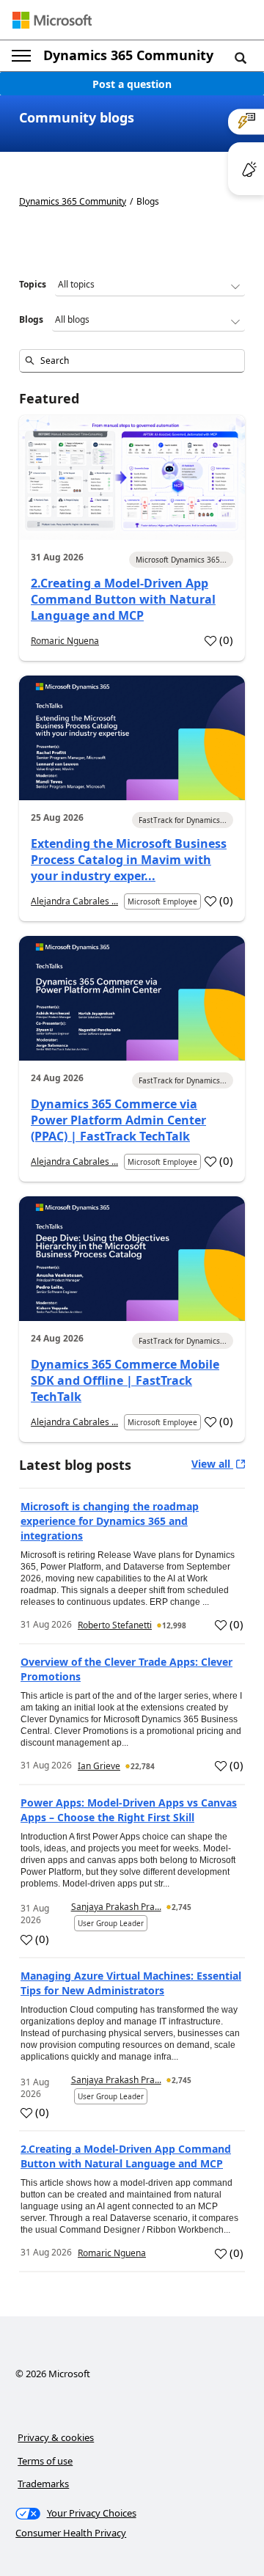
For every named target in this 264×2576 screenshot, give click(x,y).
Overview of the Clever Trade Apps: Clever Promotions (126, 1669)
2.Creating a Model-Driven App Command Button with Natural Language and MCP (123, 599)
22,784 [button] (143, 1766)
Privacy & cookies (56, 2437)
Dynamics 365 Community (128, 55)
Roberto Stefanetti (115, 1625)
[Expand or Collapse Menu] (21, 56)
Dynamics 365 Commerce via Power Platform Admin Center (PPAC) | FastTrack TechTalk (118, 1120)
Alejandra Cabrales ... (74, 901)
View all (212, 1464)
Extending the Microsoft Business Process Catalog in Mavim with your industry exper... (129, 860)
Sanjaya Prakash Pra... (116, 1907)
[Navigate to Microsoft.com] (52, 20)
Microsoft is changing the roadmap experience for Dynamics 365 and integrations (110, 1521)
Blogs (31, 319)
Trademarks (43, 2484)
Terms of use (45, 2461)
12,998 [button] (174, 1625)
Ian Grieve (99, 1766)
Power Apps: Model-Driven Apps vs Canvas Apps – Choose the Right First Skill (129, 1810)
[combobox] (132, 361)
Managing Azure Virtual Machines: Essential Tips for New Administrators (131, 1983)
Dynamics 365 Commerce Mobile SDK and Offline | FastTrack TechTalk (125, 1380)
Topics (33, 284)
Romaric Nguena (65, 641)
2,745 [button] (181, 1907)
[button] (241, 57)
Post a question (132, 84)
